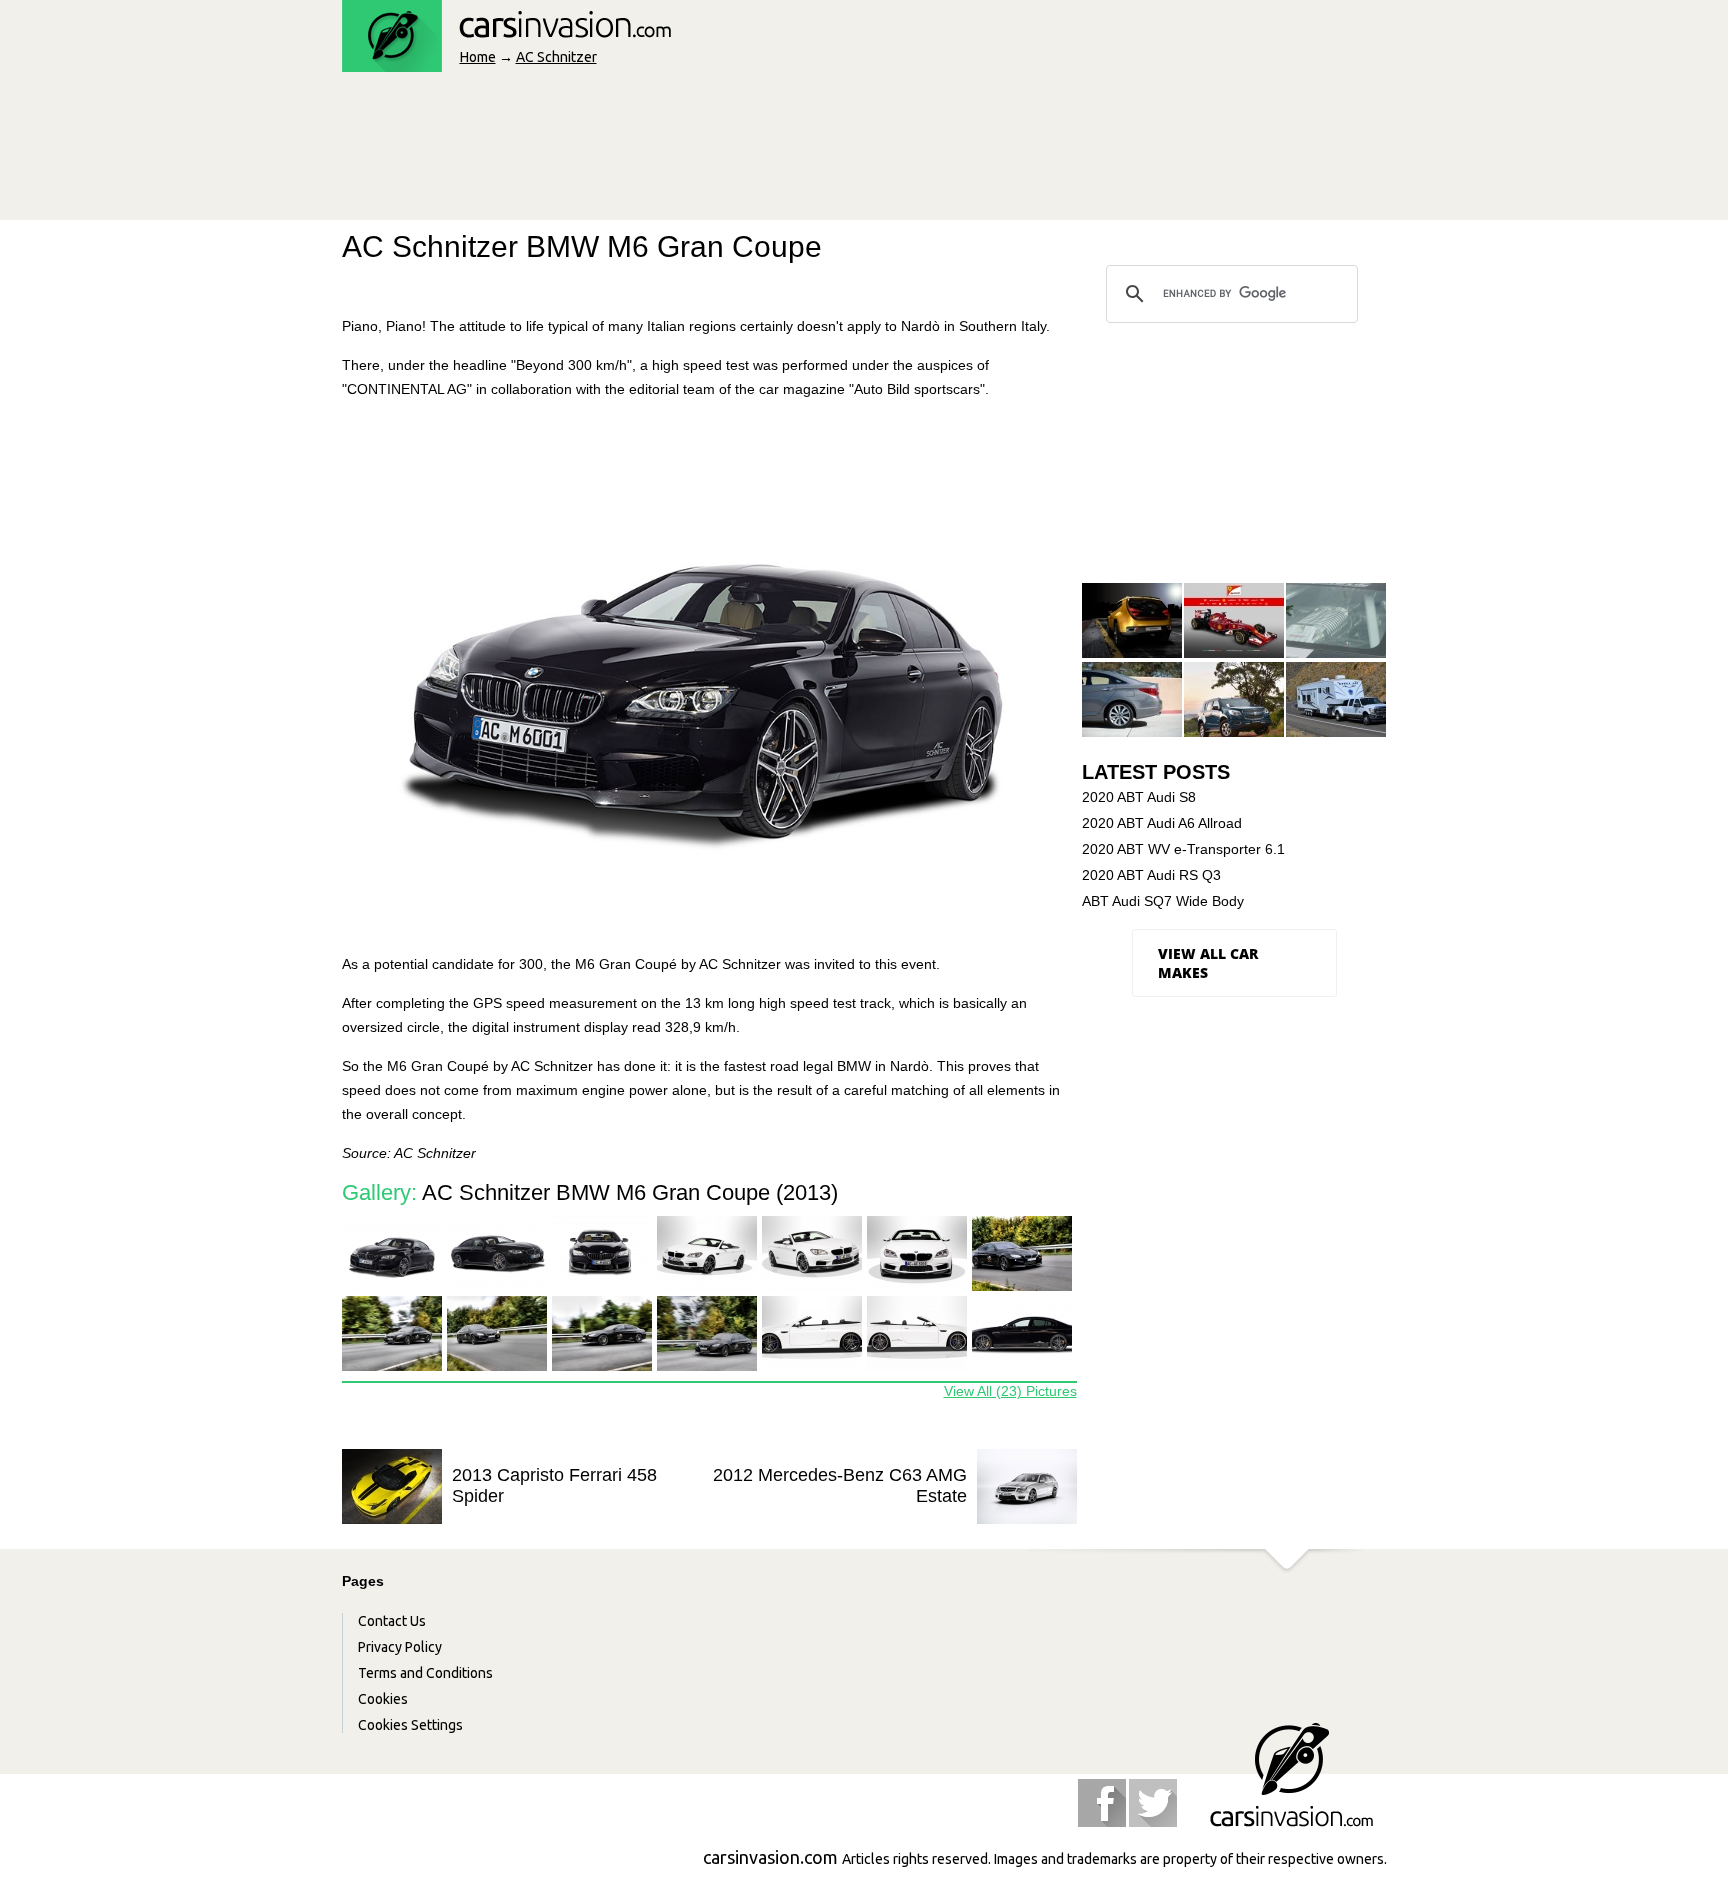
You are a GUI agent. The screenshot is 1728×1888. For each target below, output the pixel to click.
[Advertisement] (706, 152)
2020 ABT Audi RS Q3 (1151, 875)
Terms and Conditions (425, 1673)
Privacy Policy (400, 1647)
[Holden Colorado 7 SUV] (1234, 700)
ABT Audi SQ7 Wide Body (1163, 901)
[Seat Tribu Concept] (1132, 621)
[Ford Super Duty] (1336, 700)
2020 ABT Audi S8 (1139, 797)
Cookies (383, 1699)
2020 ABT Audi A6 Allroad (1162, 823)
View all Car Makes (1208, 963)
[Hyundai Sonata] (1132, 700)
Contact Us (392, 1621)
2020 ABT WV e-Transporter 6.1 (1183, 849)
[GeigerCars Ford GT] (1336, 621)
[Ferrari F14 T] (1234, 621)
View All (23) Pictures (1010, 1391)
